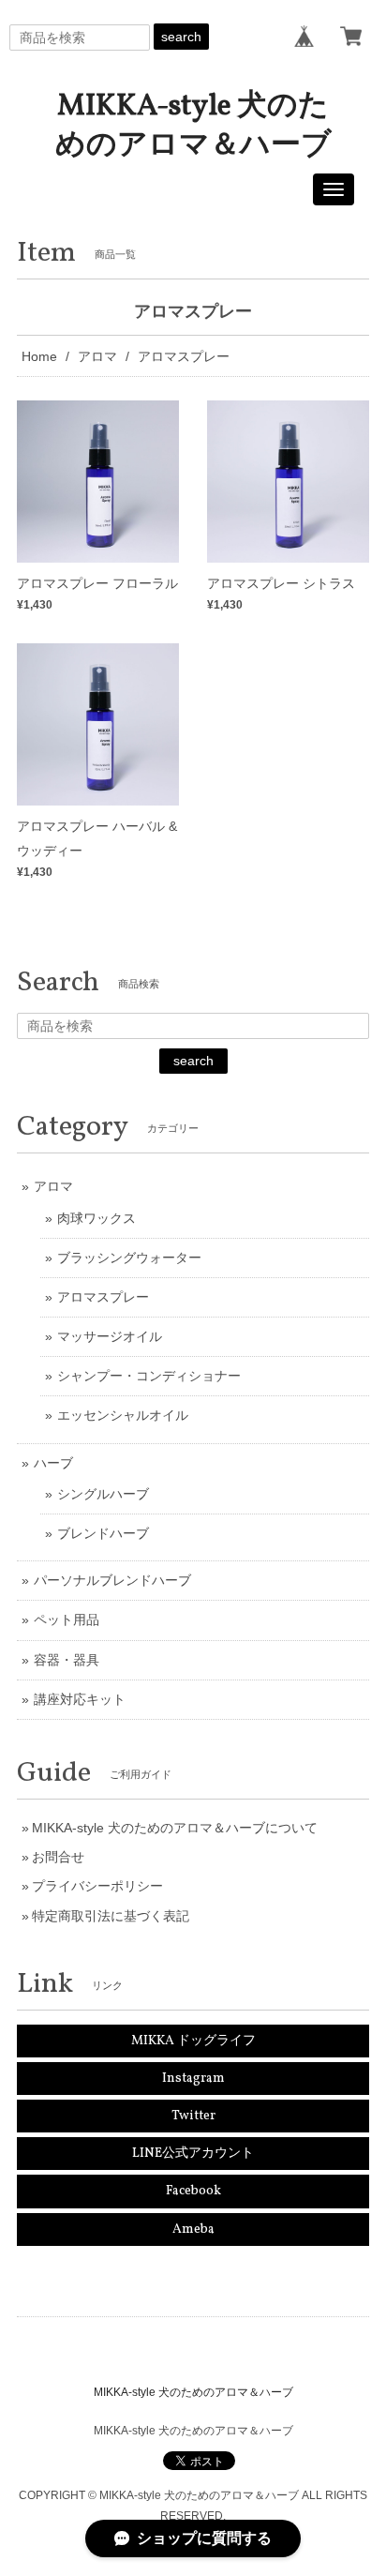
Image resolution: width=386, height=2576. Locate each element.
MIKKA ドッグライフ (193, 2041)
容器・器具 (67, 1660)
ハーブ (53, 1463)
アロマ (97, 356)
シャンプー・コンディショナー (149, 1376)
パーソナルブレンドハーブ (112, 1580)
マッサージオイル (110, 1336)
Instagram (193, 2079)
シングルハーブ (103, 1494)
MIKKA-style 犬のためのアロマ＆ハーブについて (175, 1828)
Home (39, 356)
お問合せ (58, 1857)
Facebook (193, 2191)
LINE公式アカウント (193, 2154)
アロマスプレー (103, 1297)
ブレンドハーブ (103, 1533)
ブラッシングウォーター (129, 1258)
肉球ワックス (96, 1218)
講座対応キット (80, 1699)
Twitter (193, 2116)
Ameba (193, 2230)
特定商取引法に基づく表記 (111, 1916)
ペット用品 (67, 1619)
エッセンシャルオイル (123, 1415)
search (181, 37)
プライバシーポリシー (97, 1886)
